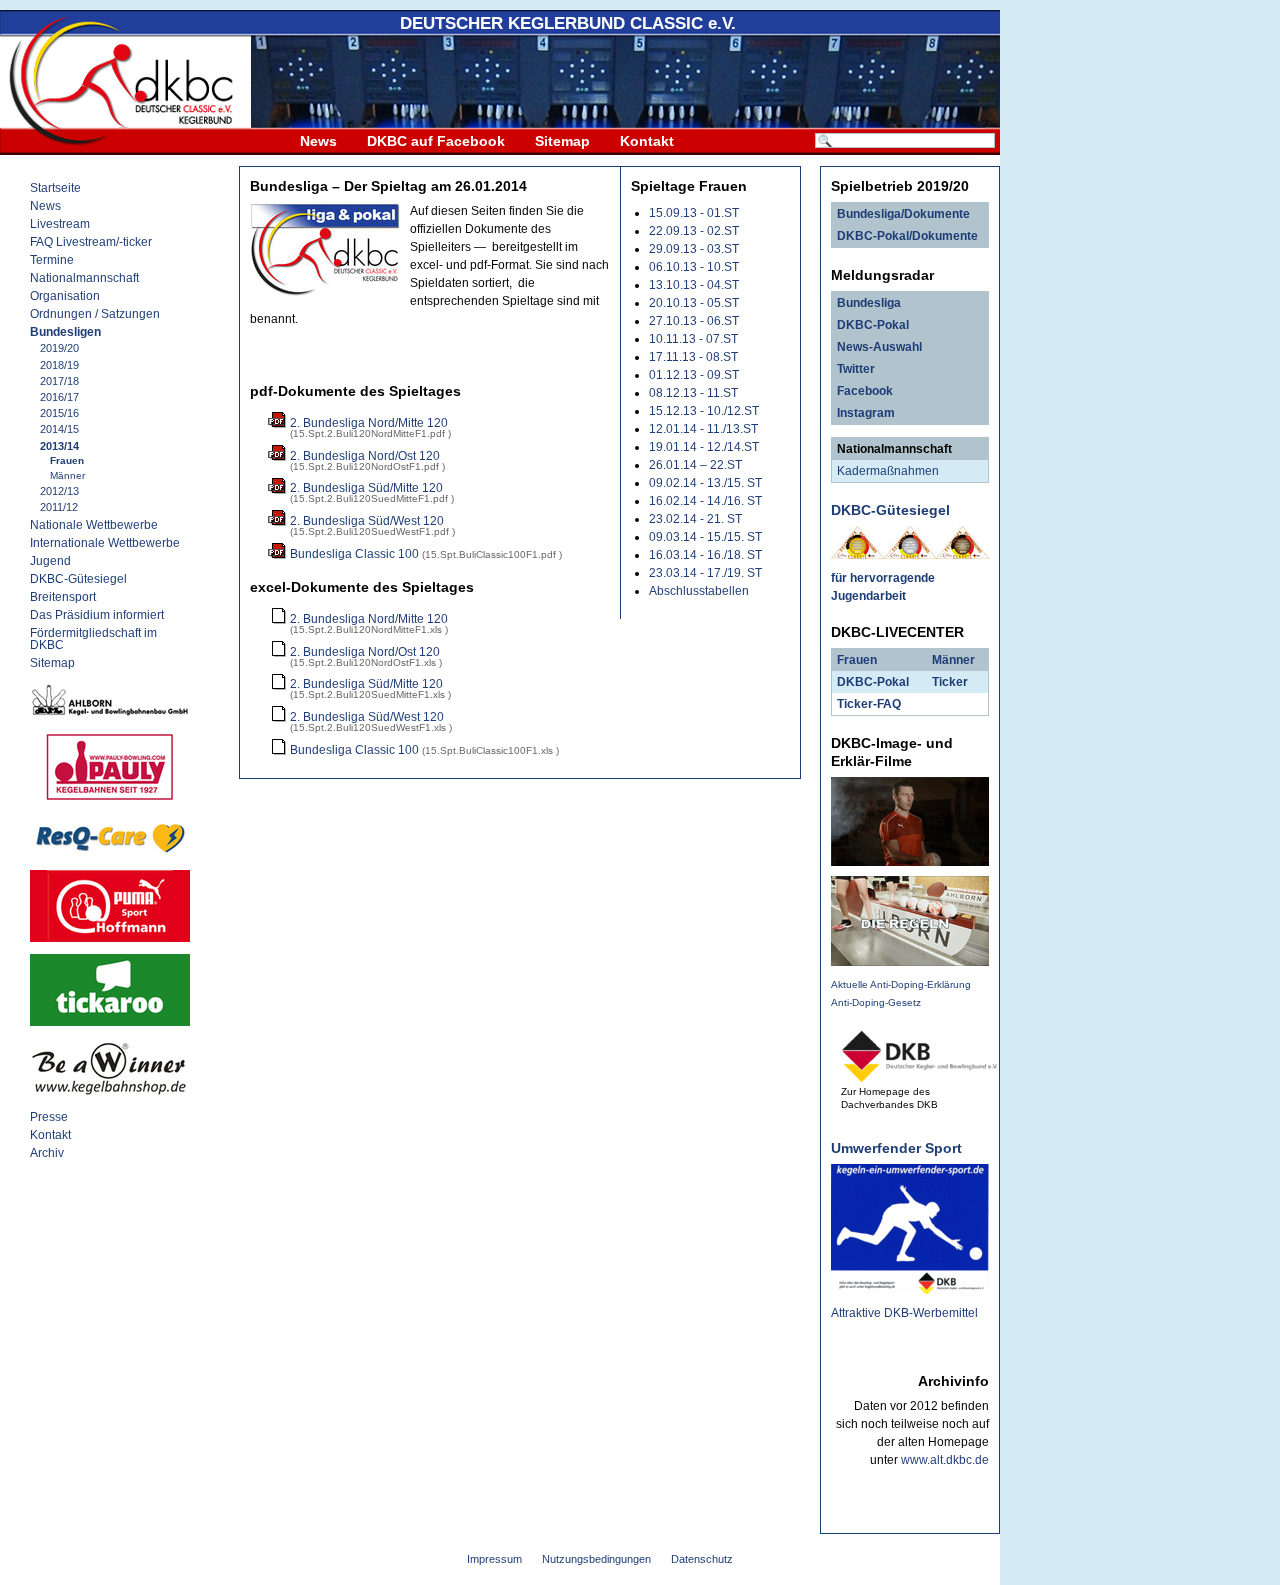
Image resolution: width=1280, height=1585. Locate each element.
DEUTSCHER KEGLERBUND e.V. (568, 23)
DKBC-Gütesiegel (78, 579)
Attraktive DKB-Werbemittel (904, 1313)
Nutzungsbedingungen (596, 1559)
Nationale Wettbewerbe (94, 525)
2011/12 (59, 507)
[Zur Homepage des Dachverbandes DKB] (920, 1077)
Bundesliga (869, 303)
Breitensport (63, 597)
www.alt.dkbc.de (945, 1460)
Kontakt (647, 141)
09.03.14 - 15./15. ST (705, 537)
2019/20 (59, 348)
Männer (67, 475)
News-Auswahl (879, 347)
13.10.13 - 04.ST (694, 285)
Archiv (47, 1153)
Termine (52, 260)
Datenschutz (702, 1559)
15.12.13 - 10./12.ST (704, 411)
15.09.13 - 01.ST (694, 213)
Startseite (55, 188)
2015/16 (59, 413)
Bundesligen (65, 332)
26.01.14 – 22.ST (695, 465)
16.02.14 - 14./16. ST (705, 501)
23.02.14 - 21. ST (695, 519)
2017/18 (59, 381)
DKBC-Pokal (873, 325)
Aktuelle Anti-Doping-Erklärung (901, 984)
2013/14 (59, 446)
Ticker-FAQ (869, 704)
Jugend (50, 561)
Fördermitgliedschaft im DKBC (93, 639)
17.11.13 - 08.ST (693, 357)
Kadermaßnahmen (888, 471)
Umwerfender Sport (896, 1148)
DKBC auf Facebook (436, 141)
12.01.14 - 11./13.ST (703, 429)
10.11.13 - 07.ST (693, 339)
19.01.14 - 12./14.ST (704, 447)
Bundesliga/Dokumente (903, 214)
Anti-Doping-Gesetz (876, 1002)
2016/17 (59, 397)
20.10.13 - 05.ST (694, 303)
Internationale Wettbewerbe (105, 543)
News (318, 141)
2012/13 (59, 491)
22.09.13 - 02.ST (694, 231)
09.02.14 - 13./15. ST (705, 483)
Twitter (856, 369)
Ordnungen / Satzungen (95, 314)
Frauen (67, 460)
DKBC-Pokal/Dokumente (907, 236)
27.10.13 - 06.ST (694, 321)
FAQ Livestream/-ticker (91, 242)
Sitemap (562, 141)
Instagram (866, 413)
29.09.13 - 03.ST (694, 249)
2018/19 (59, 365)
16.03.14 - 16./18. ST (705, 555)
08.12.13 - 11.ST (693, 393)
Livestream (60, 224)
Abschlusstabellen (699, 591)
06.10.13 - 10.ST (694, 267)
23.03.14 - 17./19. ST (705, 573)
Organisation (65, 296)
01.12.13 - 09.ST (694, 375)
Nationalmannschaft (84, 278)
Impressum (494, 1559)
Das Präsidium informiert (97, 615)
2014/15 (59, 429)
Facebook (865, 391)
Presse (49, 1117)
